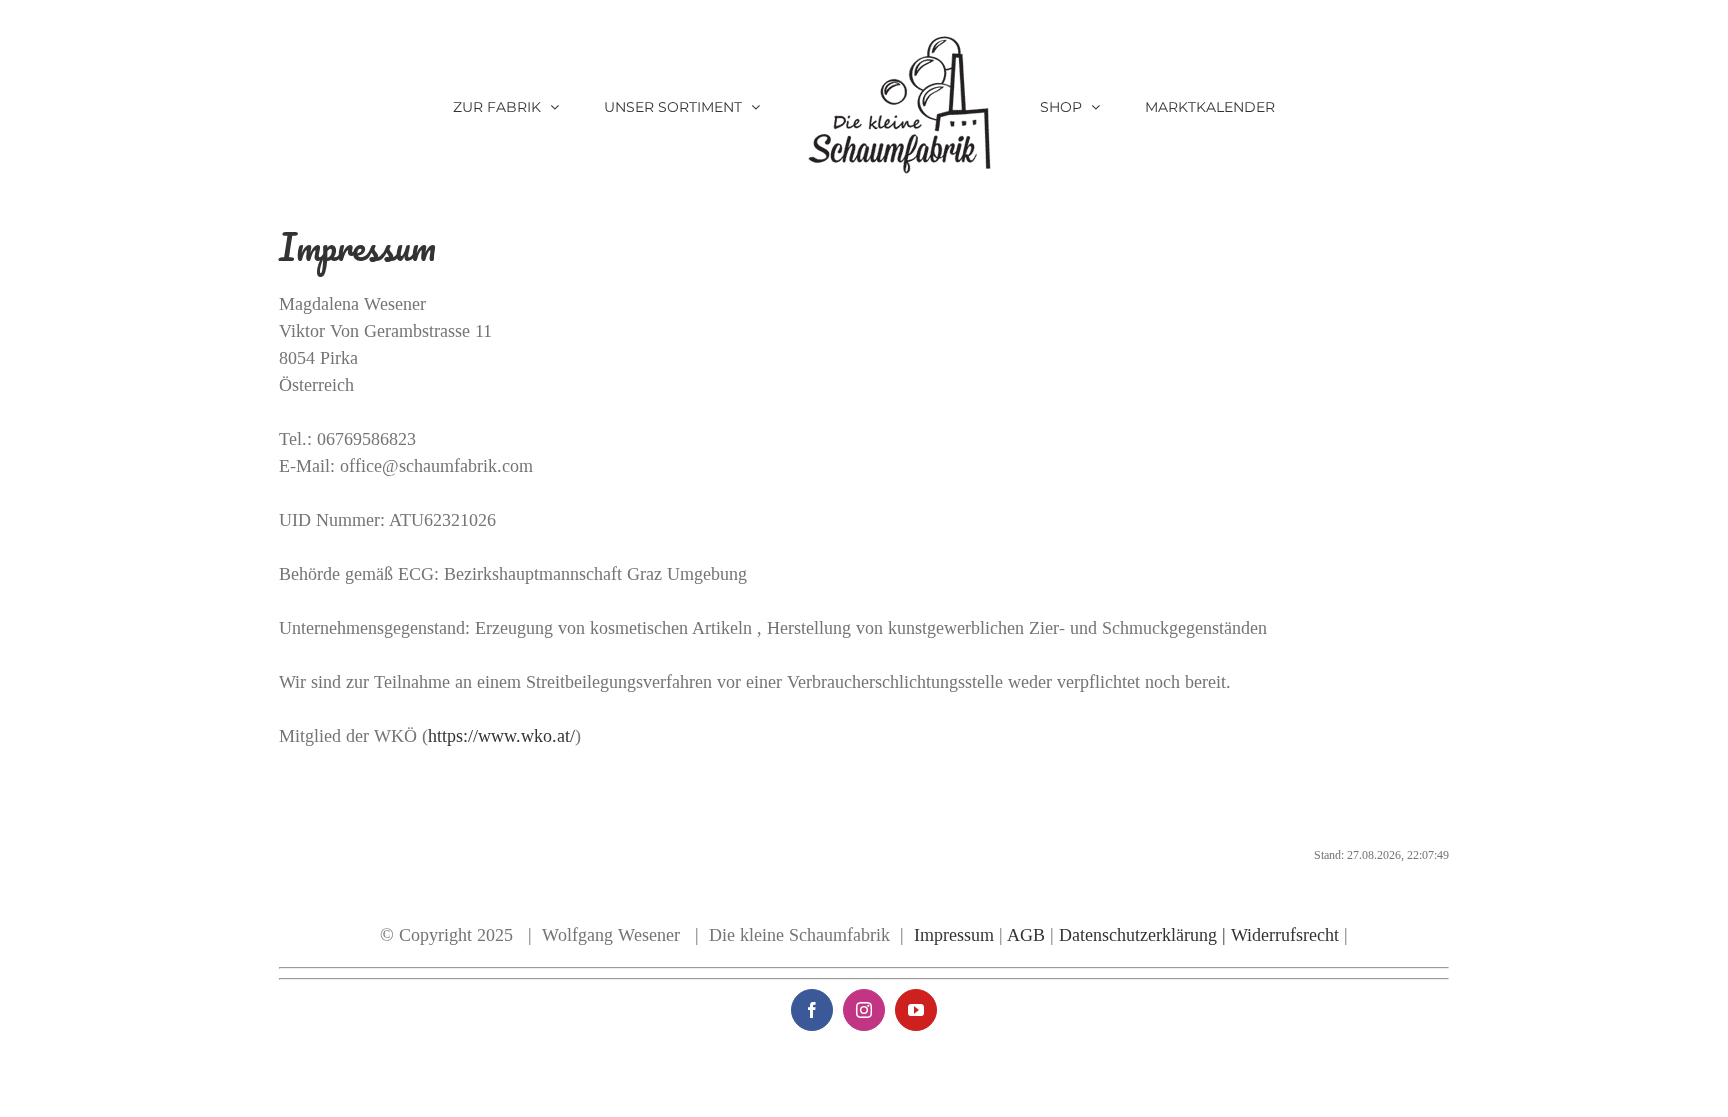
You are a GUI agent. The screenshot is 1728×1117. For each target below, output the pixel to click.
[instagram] (864, 1010)
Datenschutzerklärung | (1142, 935)
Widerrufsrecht (1285, 935)
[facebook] (812, 1010)
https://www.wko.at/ (501, 736)
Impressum (954, 935)
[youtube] (916, 1010)
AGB (1028, 935)
